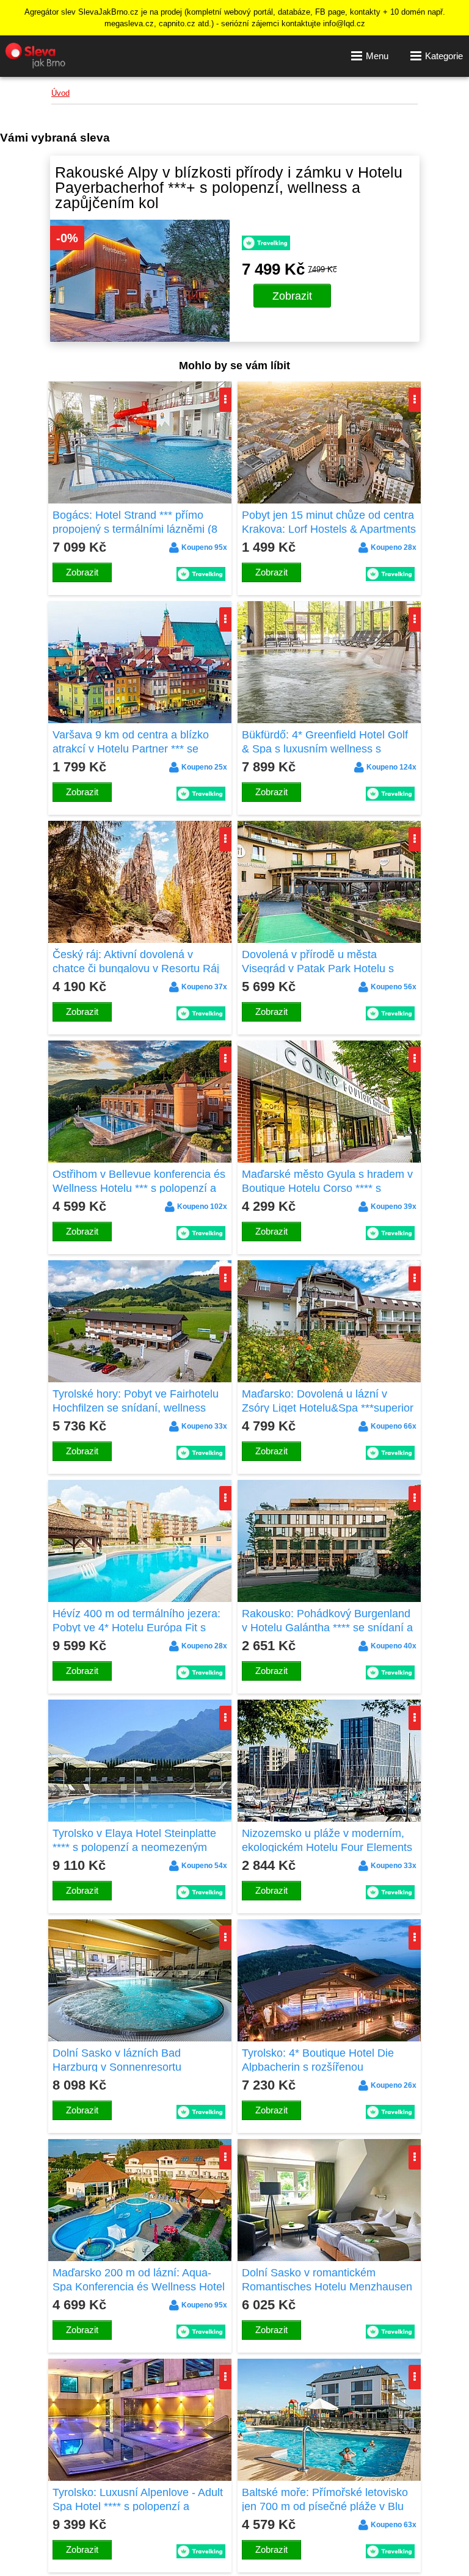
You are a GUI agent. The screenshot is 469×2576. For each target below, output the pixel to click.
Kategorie (444, 56)
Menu (377, 56)
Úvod (60, 93)
